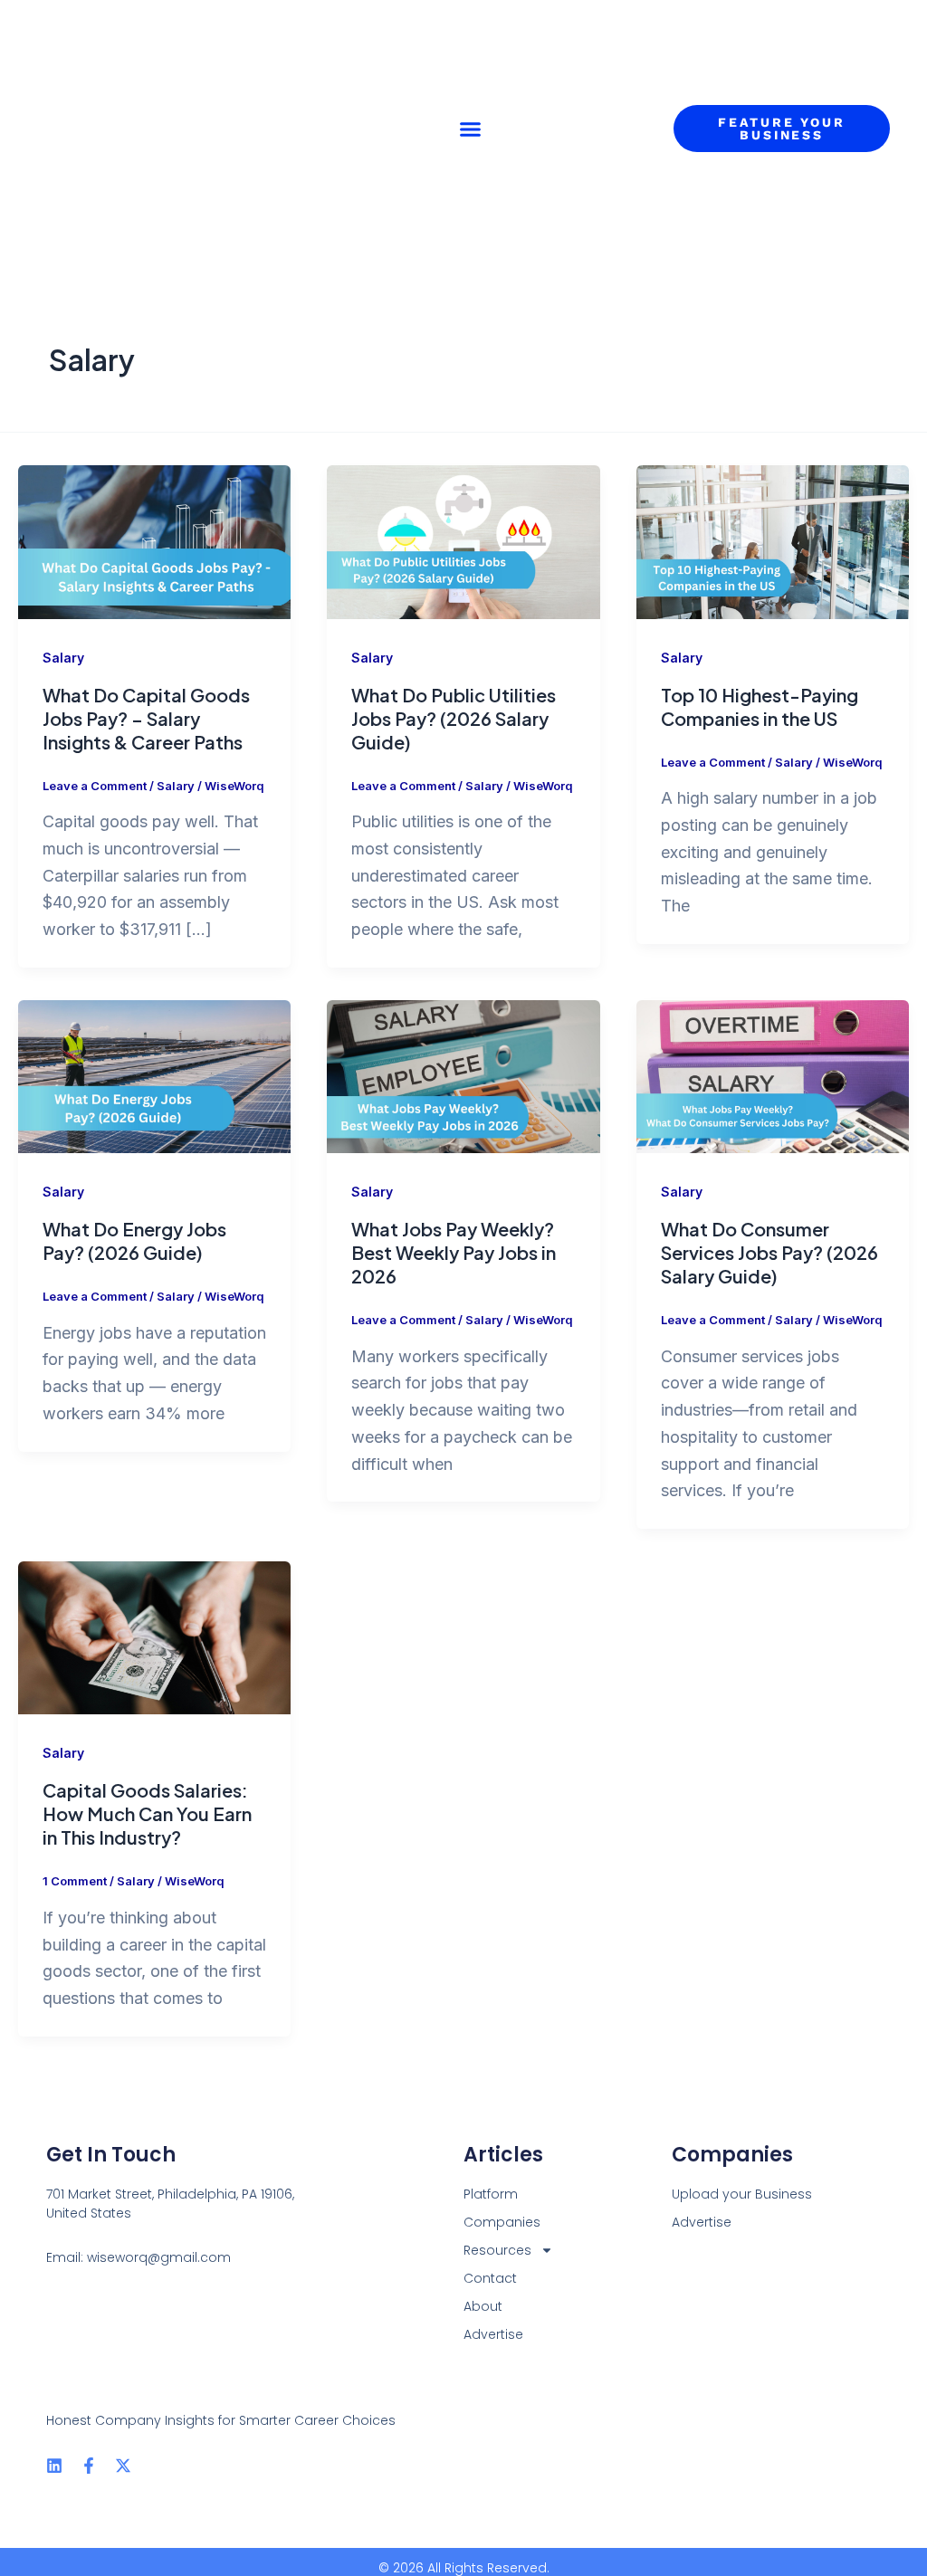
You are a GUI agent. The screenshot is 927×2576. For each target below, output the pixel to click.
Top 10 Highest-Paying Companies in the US (760, 706)
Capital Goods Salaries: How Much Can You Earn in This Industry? (147, 1813)
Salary (63, 658)
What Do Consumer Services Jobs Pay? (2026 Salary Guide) (769, 1252)
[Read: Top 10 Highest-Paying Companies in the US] (773, 541)
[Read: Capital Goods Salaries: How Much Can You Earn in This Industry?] (154, 1637)
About (483, 2306)
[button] (471, 129)
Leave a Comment (95, 786)
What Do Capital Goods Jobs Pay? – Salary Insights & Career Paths (146, 718)
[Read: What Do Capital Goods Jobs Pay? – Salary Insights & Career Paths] (154, 541)
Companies (502, 2222)
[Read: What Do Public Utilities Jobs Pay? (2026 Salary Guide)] (463, 541)
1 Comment (75, 1881)
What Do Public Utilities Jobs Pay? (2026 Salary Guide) (454, 718)
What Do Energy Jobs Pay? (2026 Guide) (134, 1240)
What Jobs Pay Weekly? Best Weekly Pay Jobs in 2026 (454, 1252)
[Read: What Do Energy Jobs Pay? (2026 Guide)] (154, 1075)
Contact (490, 2278)
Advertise (493, 2334)
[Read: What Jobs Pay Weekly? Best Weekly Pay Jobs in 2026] (463, 1075)
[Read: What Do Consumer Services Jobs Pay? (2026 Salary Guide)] (773, 1075)
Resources (497, 2250)
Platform (491, 2194)
